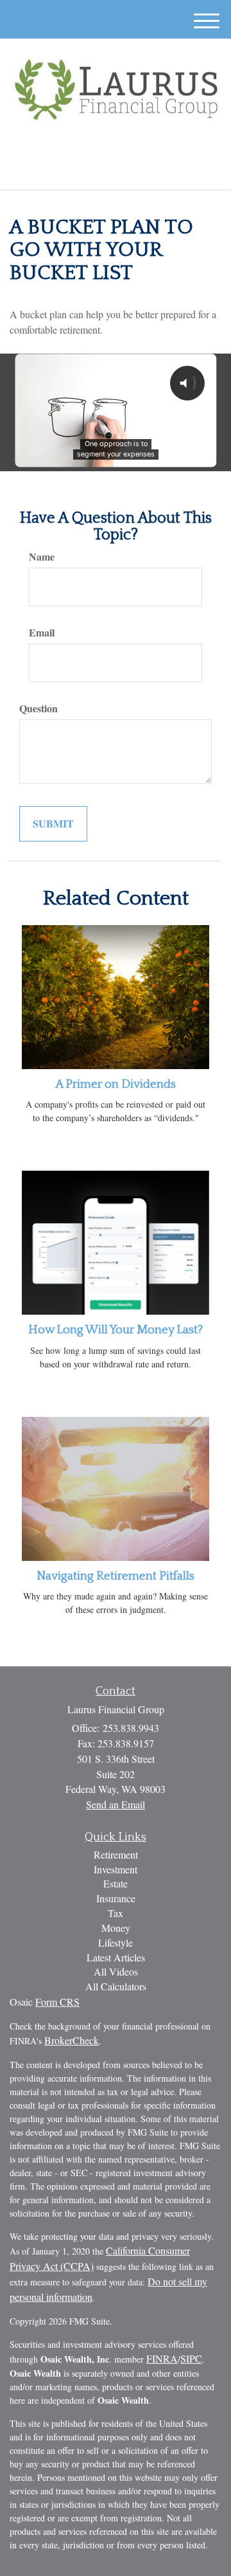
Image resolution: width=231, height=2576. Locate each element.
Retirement (116, 1854)
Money (116, 1928)
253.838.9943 (123, 169)
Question (38, 708)
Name (42, 557)
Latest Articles (116, 1957)
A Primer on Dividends (116, 1084)
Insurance (116, 1898)
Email (42, 633)
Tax (116, 1913)
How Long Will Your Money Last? (116, 1330)
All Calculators (116, 1986)
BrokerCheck (72, 2040)
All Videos (116, 1971)
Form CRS (57, 2002)
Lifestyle (116, 1942)
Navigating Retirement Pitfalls (116, 1576)
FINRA (162, 2358)
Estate (116, 1883)
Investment (116, 1869)
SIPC (191, 2358)
